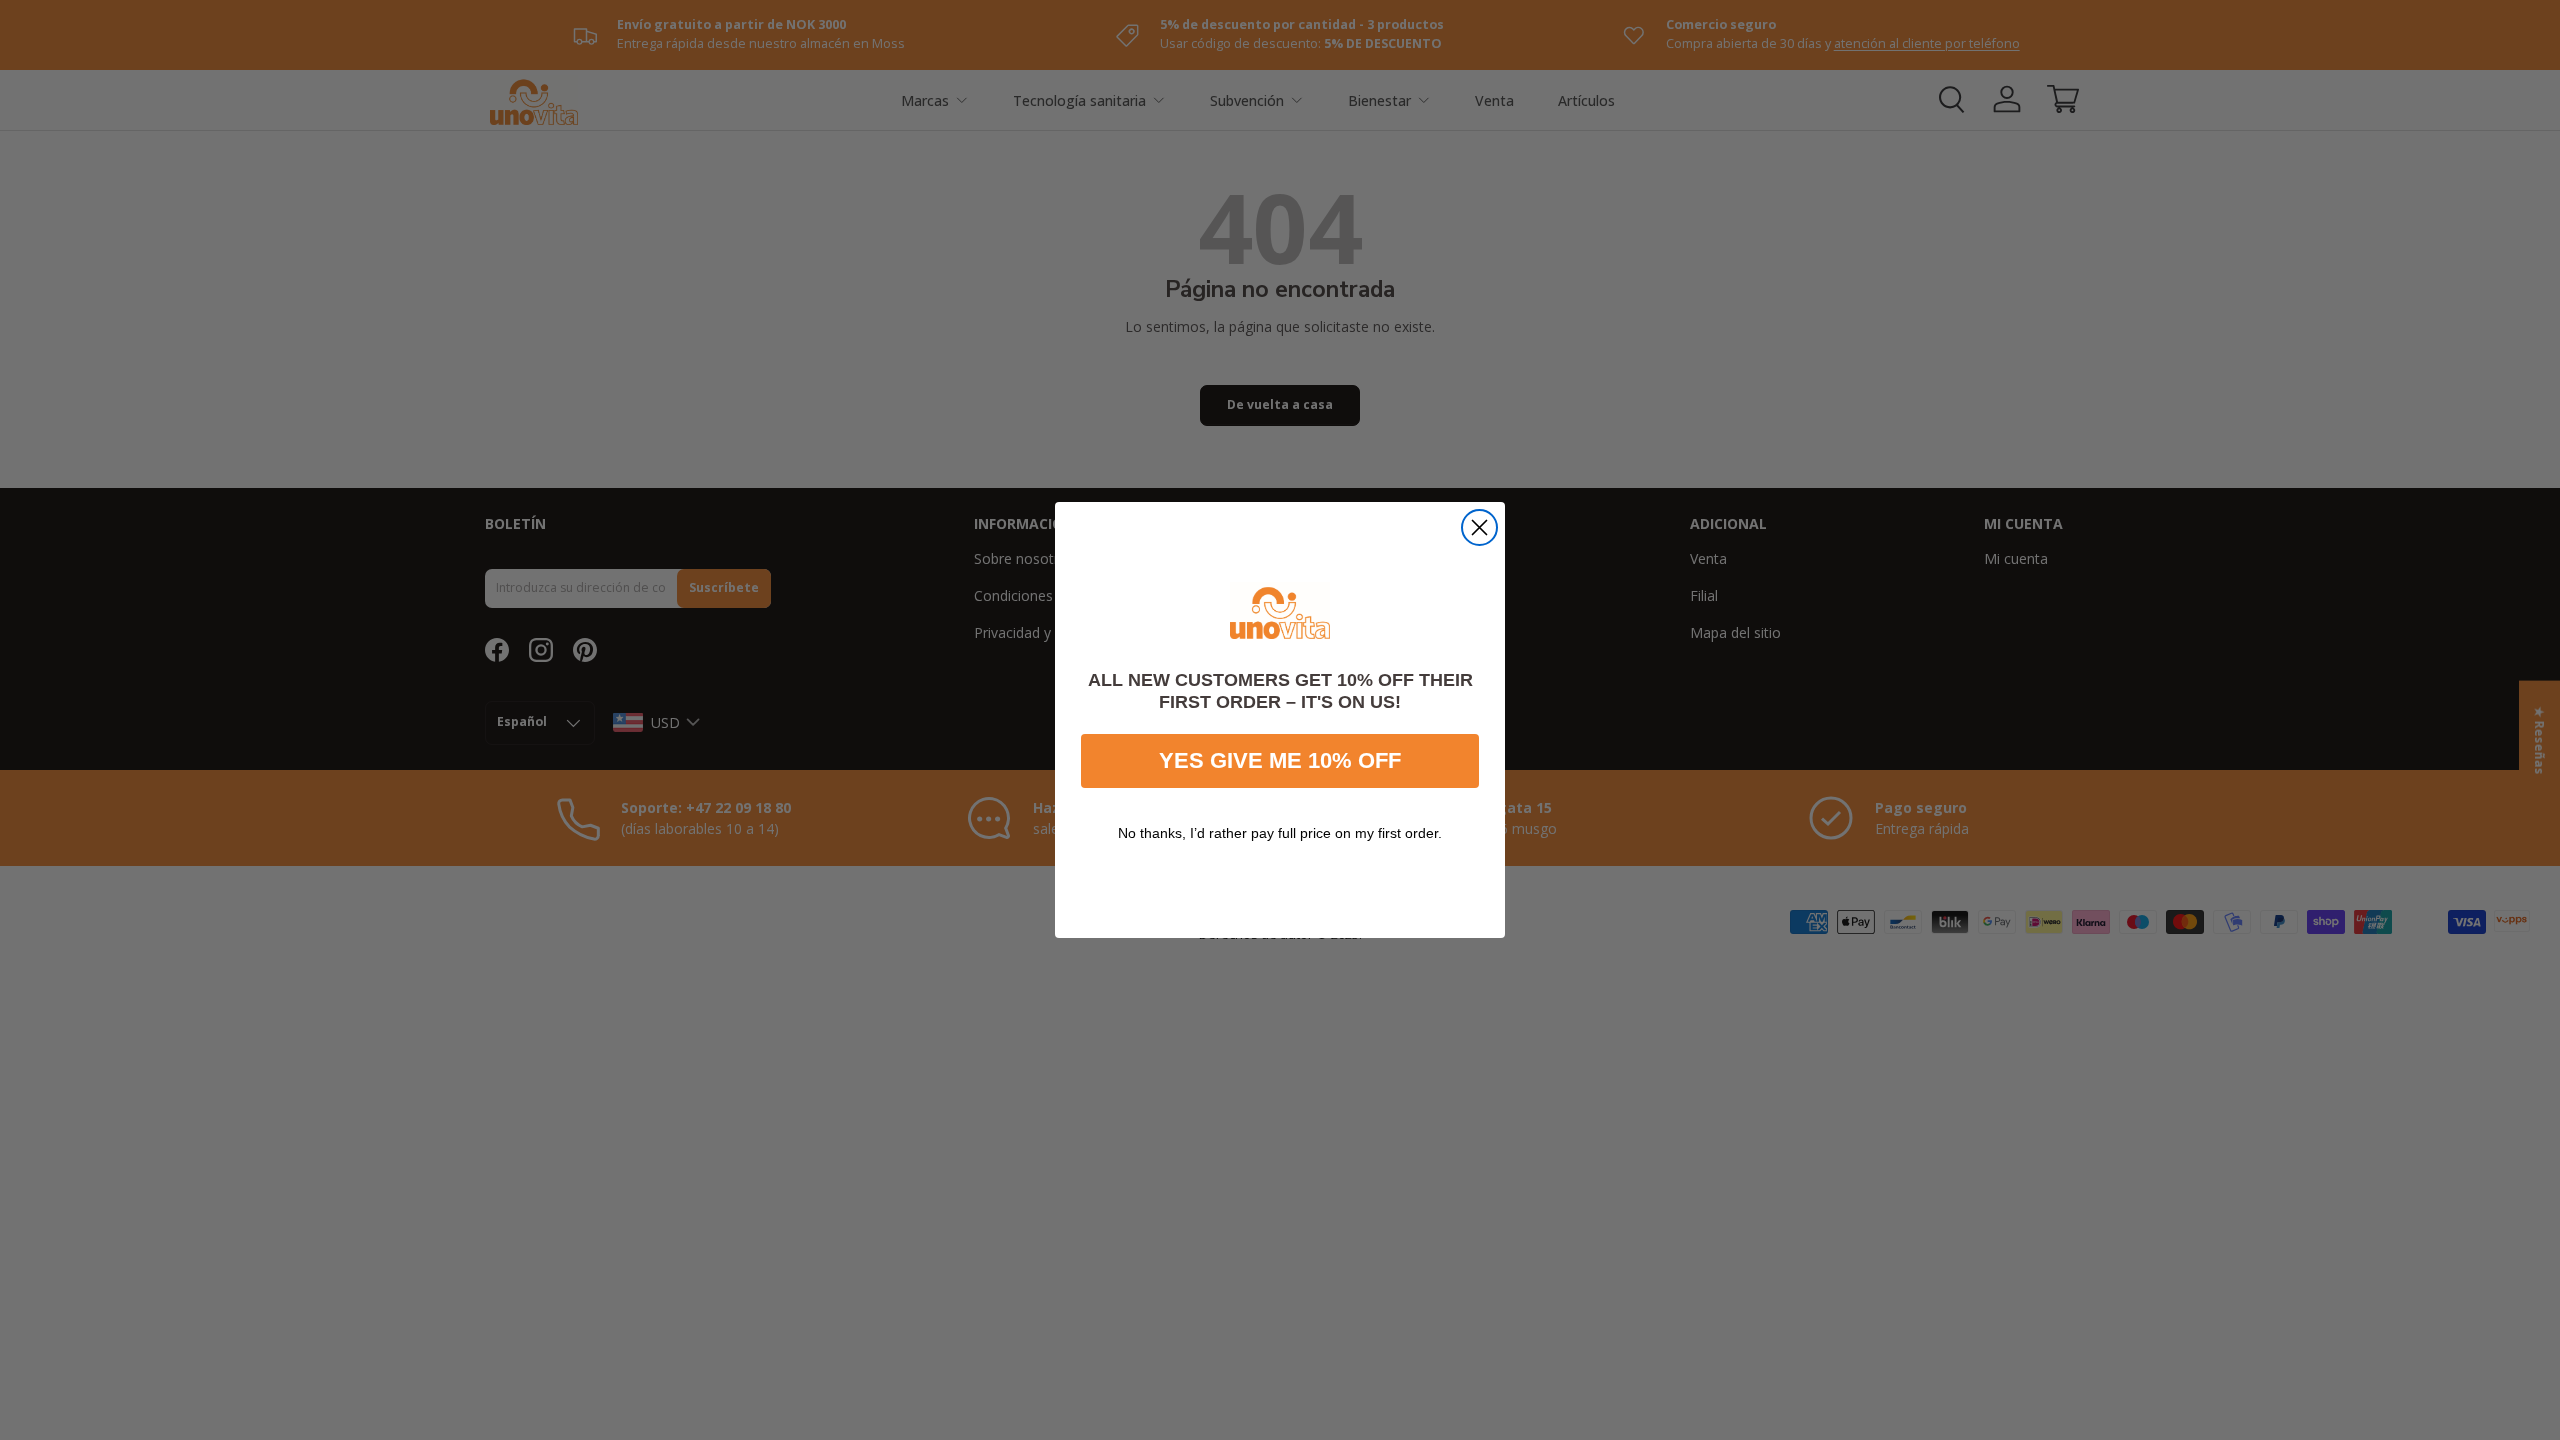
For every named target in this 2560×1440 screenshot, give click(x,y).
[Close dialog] (1479, 527)
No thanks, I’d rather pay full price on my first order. (1280, 833)
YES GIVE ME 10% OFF (1280, 760)
